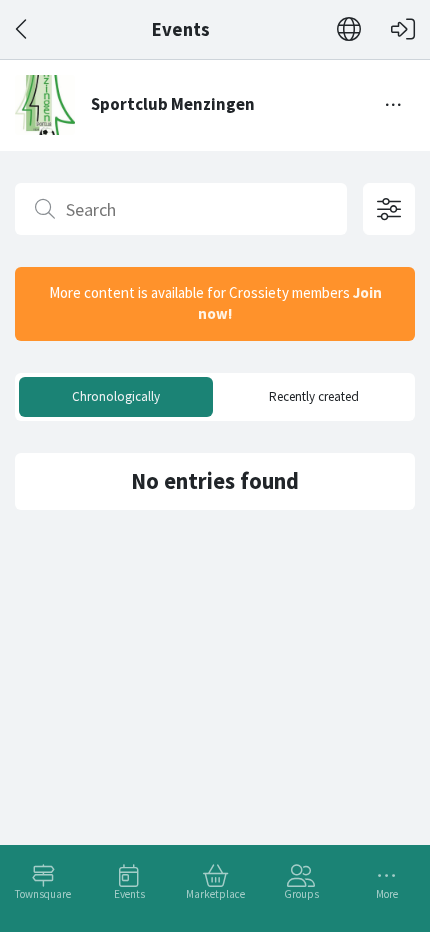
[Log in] (403, 29)
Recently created (314, 396)
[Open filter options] (389, 209)
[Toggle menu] (394, 105)
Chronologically (116, 396)
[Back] (22, 29)
